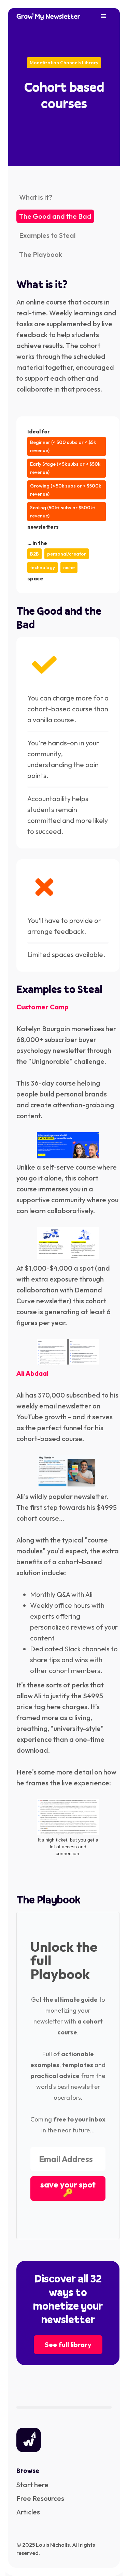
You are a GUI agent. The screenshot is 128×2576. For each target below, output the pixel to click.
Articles (28, 2512)
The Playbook (41, 254)
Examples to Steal (47, 235)
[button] (103, 16)
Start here (32, 2485)
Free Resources (40, 2498)
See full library (68, 2344)
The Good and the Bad (55, 216)
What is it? (36, 197)
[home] (48, 16)
